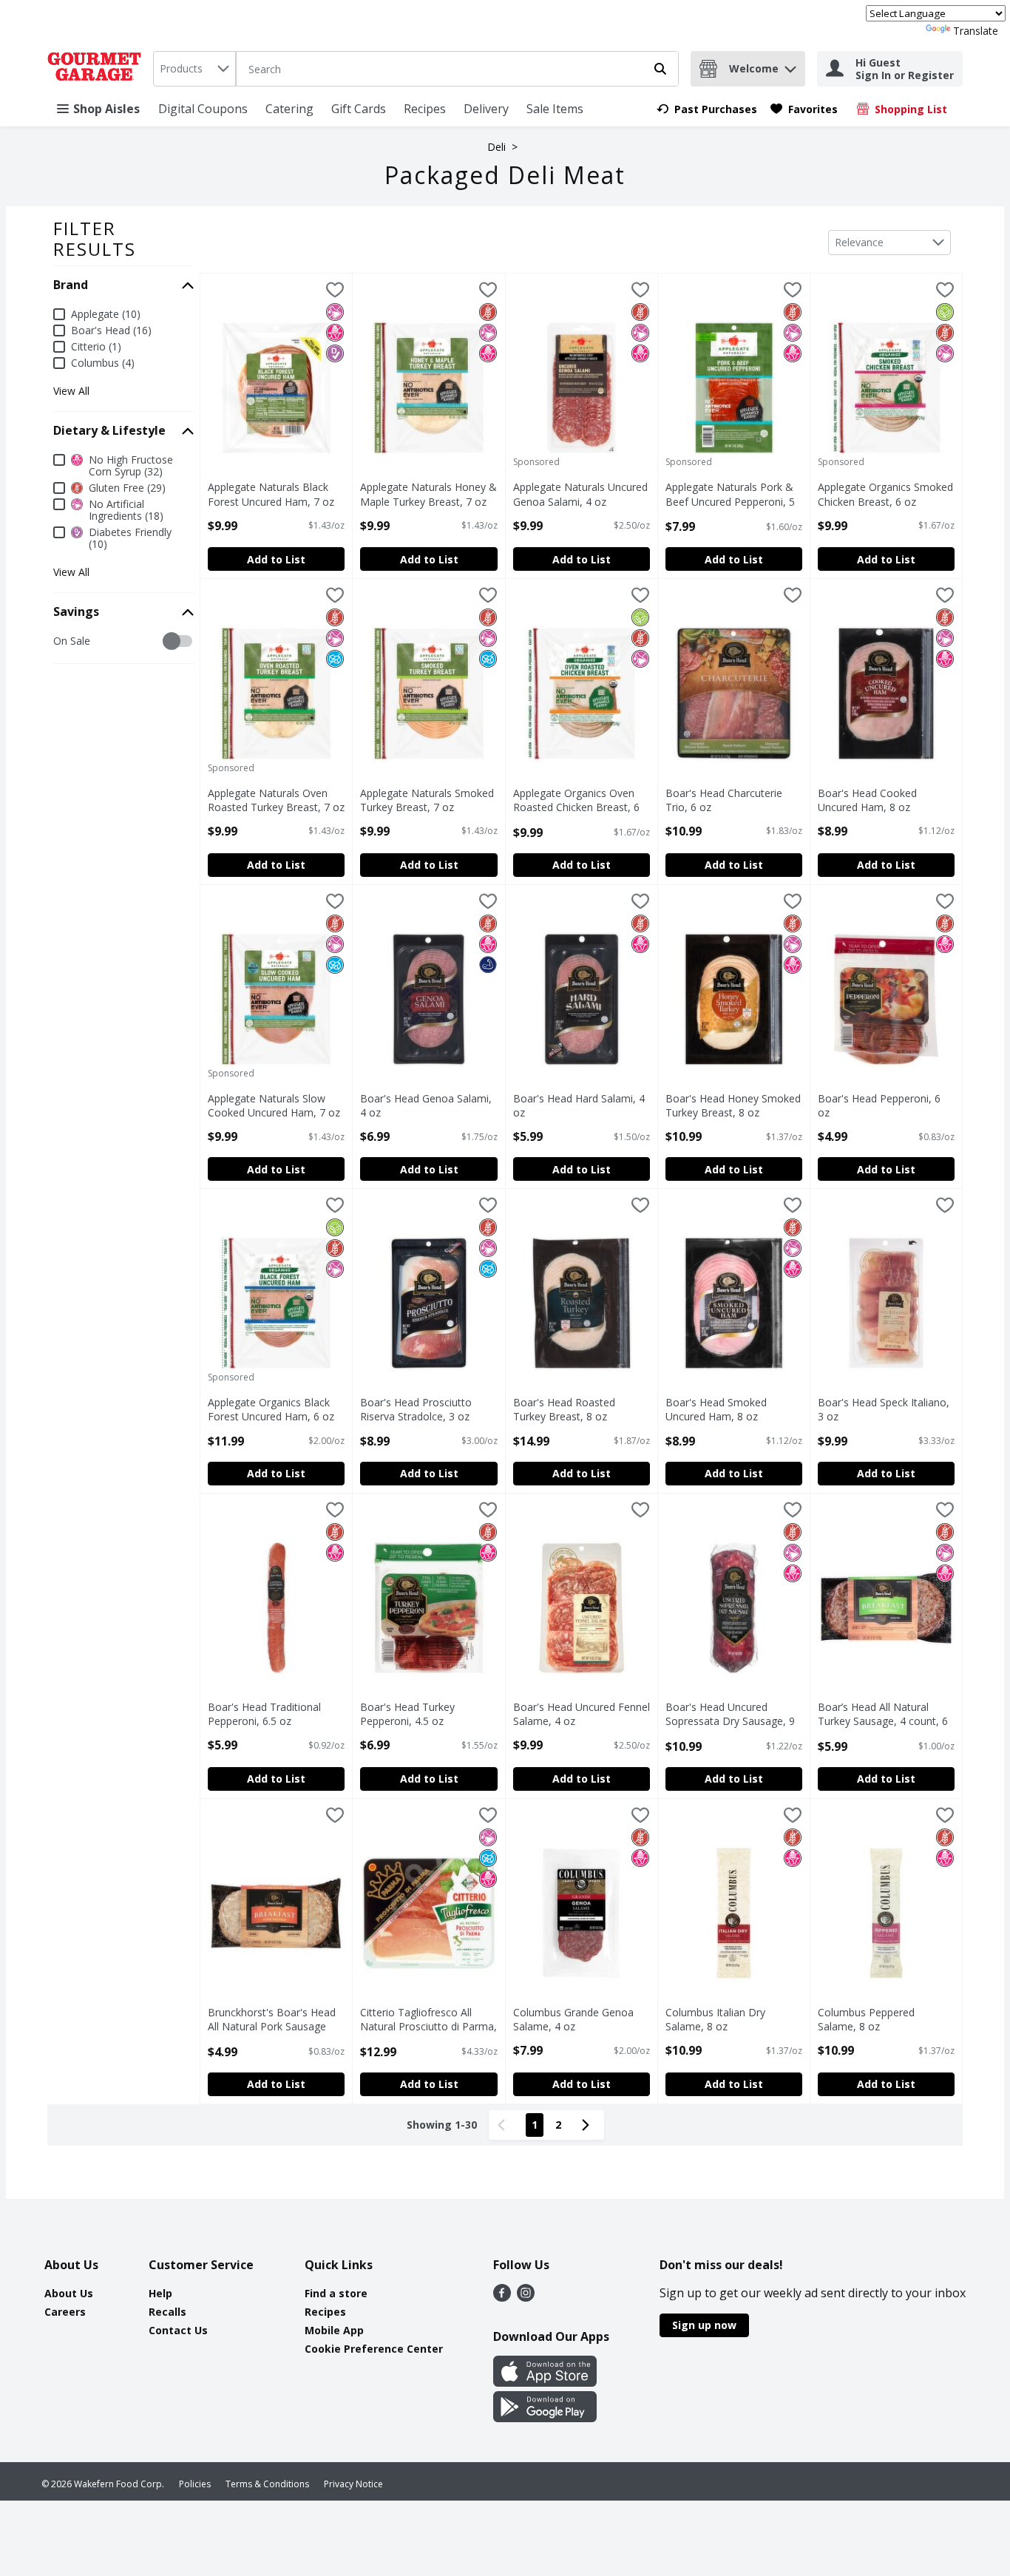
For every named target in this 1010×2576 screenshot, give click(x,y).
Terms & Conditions (267, 2484)
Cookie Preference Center (374, 2349)
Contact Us (178, 2330)
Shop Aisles (106, 109)
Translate (976, 31)
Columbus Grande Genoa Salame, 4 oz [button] (575, 2019)
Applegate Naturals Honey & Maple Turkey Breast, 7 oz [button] (428, 494)
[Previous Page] (504, 2125)
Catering (289, 109)
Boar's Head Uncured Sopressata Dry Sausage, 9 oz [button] (730, 1715)
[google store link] (545, 2418)
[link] (707, 109)
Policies (195, 2484)
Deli (496, 147)
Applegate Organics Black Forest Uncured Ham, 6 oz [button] (271, 1409)
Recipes (425, 109)
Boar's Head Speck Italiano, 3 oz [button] (884, 1409)
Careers (65, 2312)
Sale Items (555, 109)
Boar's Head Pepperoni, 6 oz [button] (880, 1105)
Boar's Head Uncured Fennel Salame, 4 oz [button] (582, 1714)
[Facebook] (502, 2297)
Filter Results (95, 238)
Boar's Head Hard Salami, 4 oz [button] (579, 1105)
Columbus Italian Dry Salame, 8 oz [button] (728, 2019)
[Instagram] (526, 2297)
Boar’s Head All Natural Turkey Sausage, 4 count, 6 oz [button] (883, 1715)
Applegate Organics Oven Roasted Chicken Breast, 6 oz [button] (576, 801)
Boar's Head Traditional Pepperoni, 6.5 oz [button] (270, 1714)
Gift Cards (359, 109)
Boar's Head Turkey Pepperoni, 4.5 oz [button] (422, 1714)
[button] (790, 65)
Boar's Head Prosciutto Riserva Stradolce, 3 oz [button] (422, 1409)
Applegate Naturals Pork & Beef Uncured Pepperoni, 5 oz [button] (730, 495)
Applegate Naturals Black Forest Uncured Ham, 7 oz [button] (271, 494)
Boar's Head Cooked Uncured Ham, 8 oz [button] (880, 800)
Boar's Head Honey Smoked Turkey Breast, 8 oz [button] (733, 1105)
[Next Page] (589, 2125)
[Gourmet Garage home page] (97, 69)
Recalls (167, 2312)
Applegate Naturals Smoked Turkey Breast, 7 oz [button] (427, 800)
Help (160, 2293)
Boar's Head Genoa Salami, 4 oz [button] (426, 1105)
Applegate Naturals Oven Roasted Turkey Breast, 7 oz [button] (276, 800)
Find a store (336, 2293)
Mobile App (334, 2330)
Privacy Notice (353, 2484)
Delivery (486, 109)
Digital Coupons (203, 109)
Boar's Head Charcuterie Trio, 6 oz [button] (728, 800)
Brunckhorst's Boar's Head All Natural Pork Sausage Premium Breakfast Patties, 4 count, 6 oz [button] (274, 2020)
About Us (69, 2293)
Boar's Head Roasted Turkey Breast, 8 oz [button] (575, 1409)
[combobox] (194, 69)
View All (71, 391)
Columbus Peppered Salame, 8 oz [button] (880, 2019)
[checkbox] (61, 641)
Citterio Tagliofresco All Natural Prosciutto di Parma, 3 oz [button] (428, 2020)
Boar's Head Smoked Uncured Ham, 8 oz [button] (728, 1409)
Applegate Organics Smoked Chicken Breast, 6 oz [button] (885, 494)
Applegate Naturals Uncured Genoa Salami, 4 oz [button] (580, 494)
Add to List (276, 559)
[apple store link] (545, 2382)
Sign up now (704, 2325)
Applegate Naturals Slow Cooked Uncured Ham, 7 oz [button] (274, 1105)
